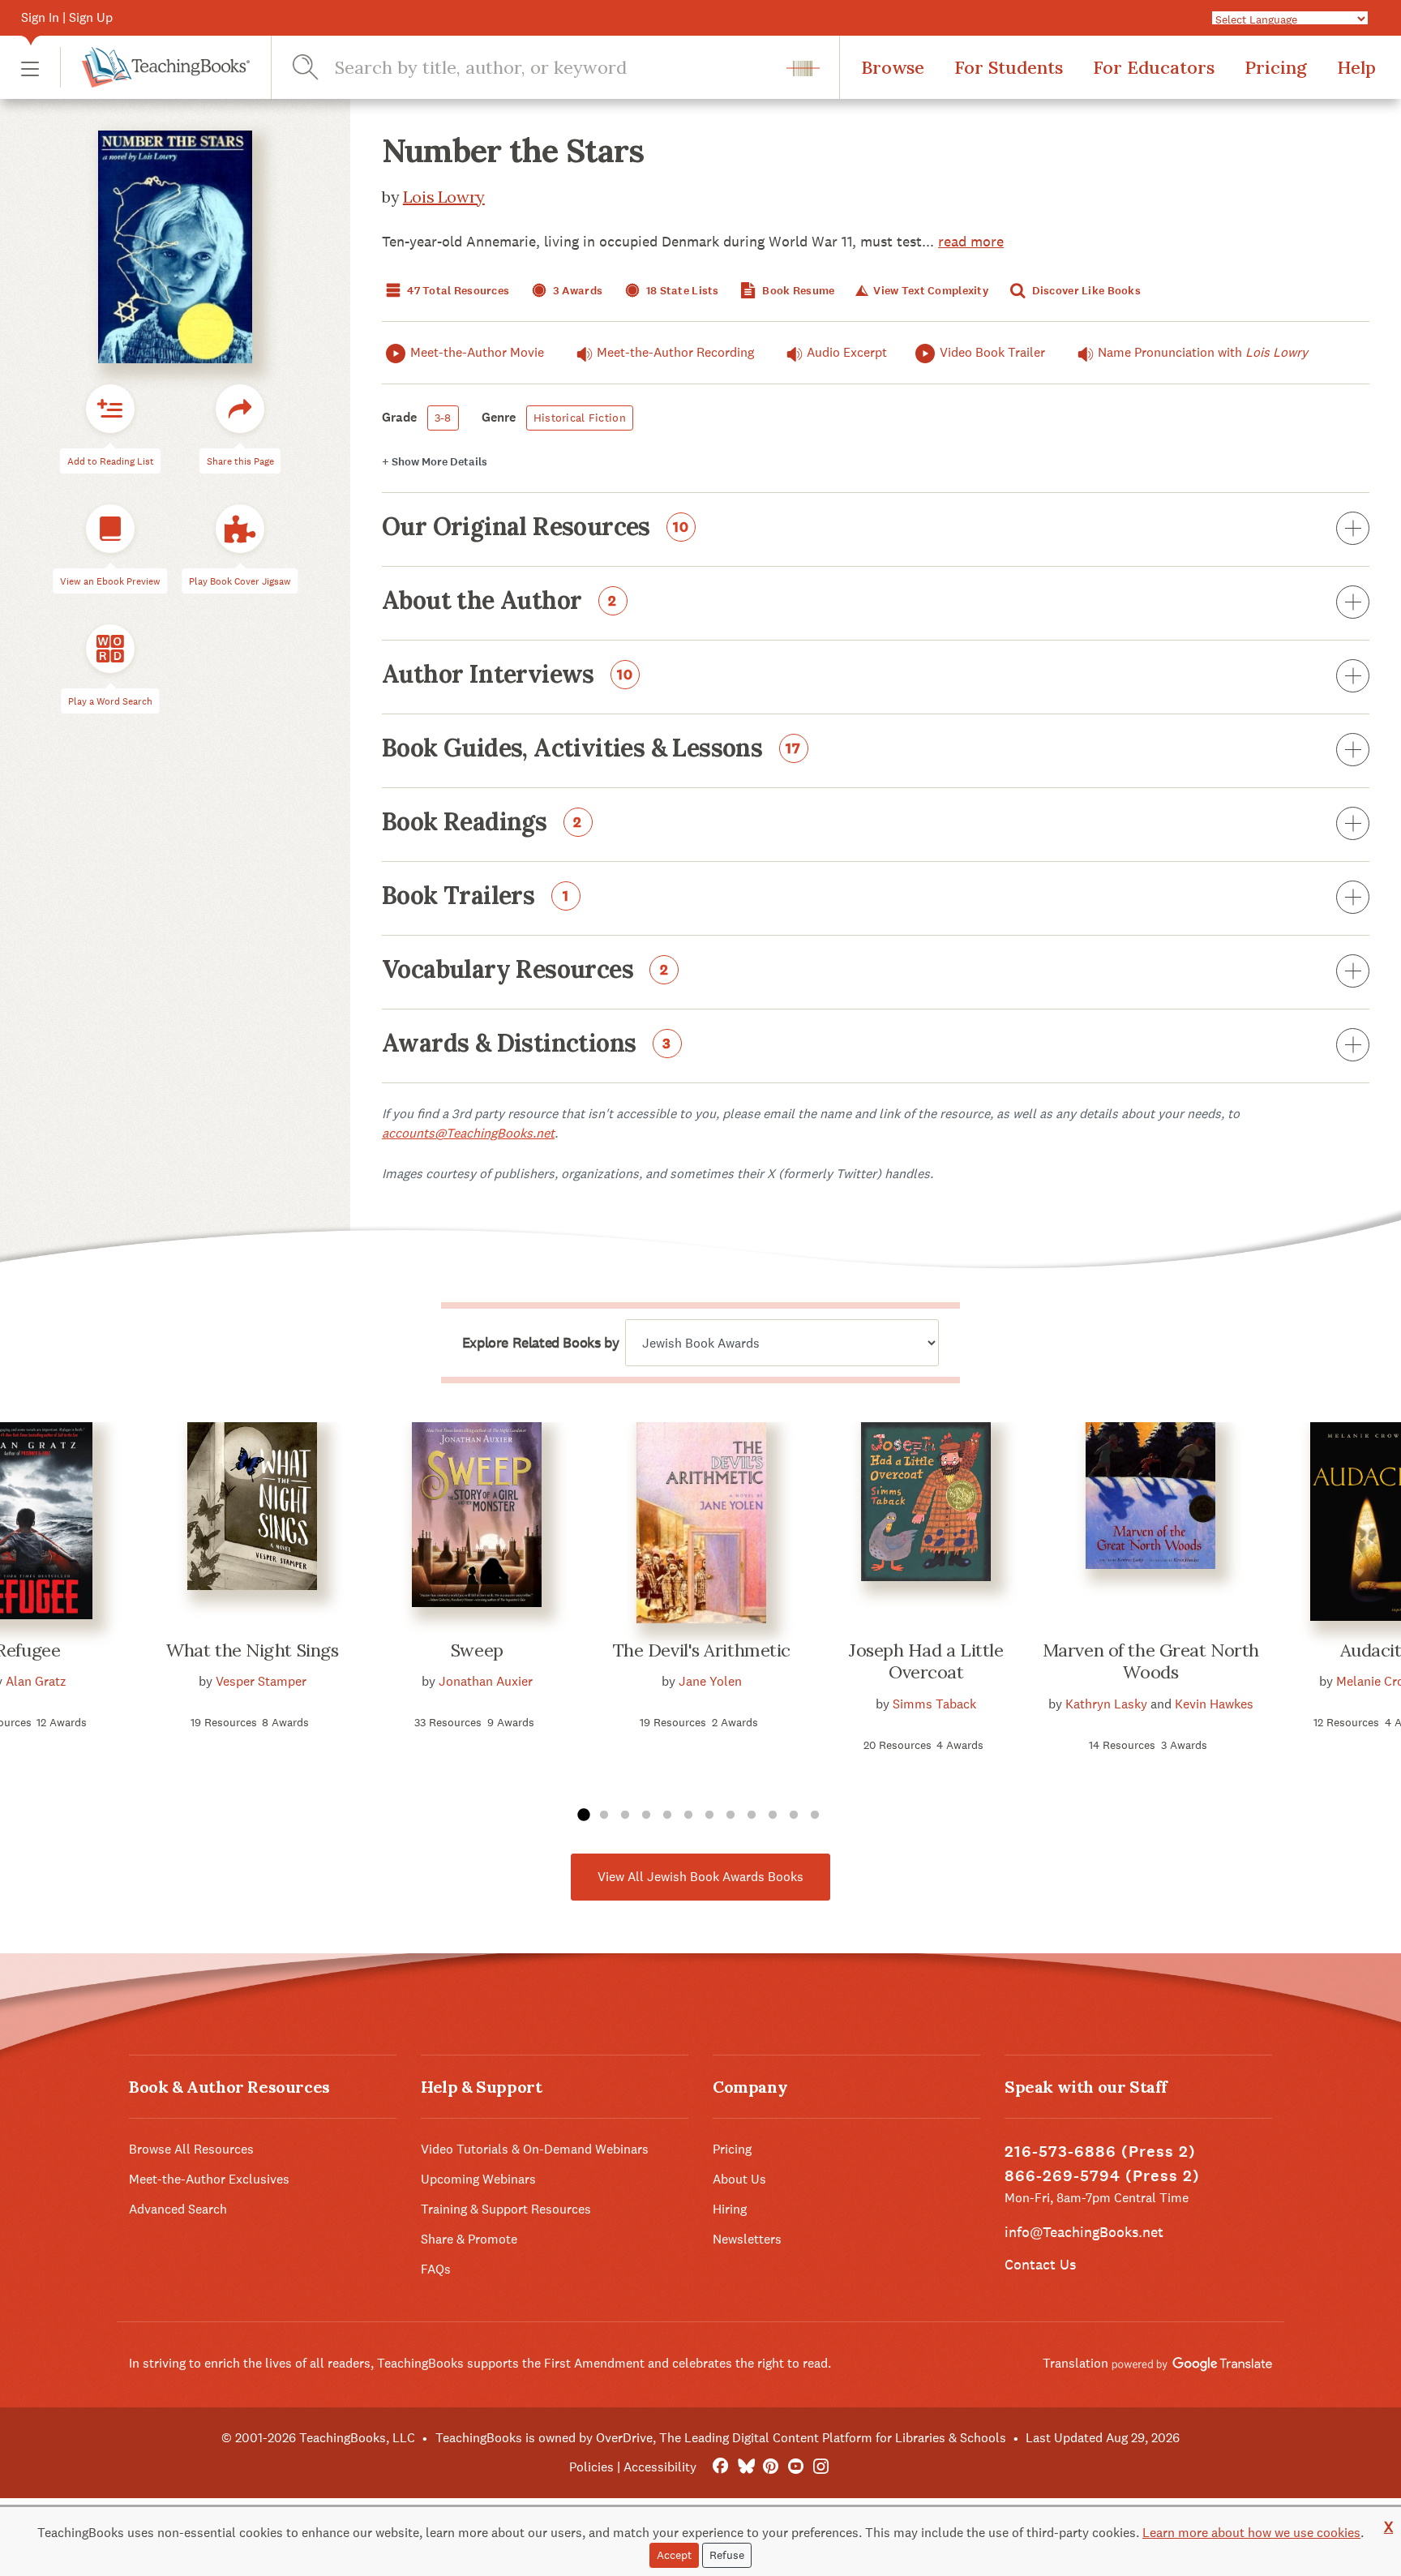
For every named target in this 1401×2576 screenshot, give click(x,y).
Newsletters (747, 2239)
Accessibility (660, 2467)
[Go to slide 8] (730, 1815)
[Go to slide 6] (688, 1815)
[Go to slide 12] (815, 1815)
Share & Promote (469, 2239)
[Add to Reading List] (110, 409)
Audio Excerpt (847, 352)
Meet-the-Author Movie (477, 352)
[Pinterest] (771, 2467)
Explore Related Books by (540, 1343)
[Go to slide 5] (667, 1815)
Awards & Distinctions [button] (527, 1044)
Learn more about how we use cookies (1251, 2533)
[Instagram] (821, 2467)
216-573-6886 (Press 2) (1100, 2152)
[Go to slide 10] (773, 1815)
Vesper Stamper (261, 1681)
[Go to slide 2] (604, 1815)
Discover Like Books (1085, 291)
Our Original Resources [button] (536, 528)
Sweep (477, 1650)
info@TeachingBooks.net (1084, 2232)
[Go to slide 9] (752, 1815)
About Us (739, 2179)
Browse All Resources (191, 2149)
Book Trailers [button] (476, 897)
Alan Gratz (36, 1681)
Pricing (1276, 67)
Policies (591, 2467)
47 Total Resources (457, 291)
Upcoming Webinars (478, 2179)
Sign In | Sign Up (67, 17)
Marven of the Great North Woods (1151, 1661)
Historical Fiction (580, 418)
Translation (1077, 2363)
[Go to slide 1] (583, 1815)
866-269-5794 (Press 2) (1102, 2176)
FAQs (436, 2269)
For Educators (1154, 67)
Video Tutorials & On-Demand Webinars (535, 2149)
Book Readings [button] (482, 823)
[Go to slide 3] (625, 1815)
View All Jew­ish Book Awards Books (700, 1877)
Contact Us (1040, 2264)
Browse (893, 67)
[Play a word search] (110, 649)
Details (435, 462)
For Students (1009, 67)
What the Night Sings (252, 1650)
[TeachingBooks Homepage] (155, 67)
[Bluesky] (745, 2467)
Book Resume (797, 291)
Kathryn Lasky (1106, 1704)
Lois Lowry (444, 197)
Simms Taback (934, 1704)
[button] (30, 68)
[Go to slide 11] (794, 1815)
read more (971, 241)
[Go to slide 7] (709, 1815)
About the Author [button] (499, 602)
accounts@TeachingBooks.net (468, 1133)
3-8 (443, 418)
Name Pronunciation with (1203, 352)
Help (1356, 67)
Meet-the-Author (675, 352)
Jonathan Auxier (486, 1681)
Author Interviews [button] (508, 675)
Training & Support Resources (506, 2209)
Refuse (727, 2555)
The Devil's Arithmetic (702, 1650)
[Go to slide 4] (646, 1815)
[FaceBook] (720, 2467)
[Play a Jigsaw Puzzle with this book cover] (240, 529)
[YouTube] (796, 2467)
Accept (674, 2555)
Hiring (730, 2209)
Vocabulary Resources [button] (525, 971)
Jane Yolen (710, 1681)
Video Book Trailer (992, 352)
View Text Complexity (930, 291)
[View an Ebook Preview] (110, 529)
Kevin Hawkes (1214, 1704)
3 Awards (577, 291)
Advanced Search (178, 2209)
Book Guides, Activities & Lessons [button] (591, 749)
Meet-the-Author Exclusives (209, 2179)
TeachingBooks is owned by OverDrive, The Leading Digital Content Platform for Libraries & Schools (721, 2438)
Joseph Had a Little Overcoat (926, 1661)
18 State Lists (681, 291)
